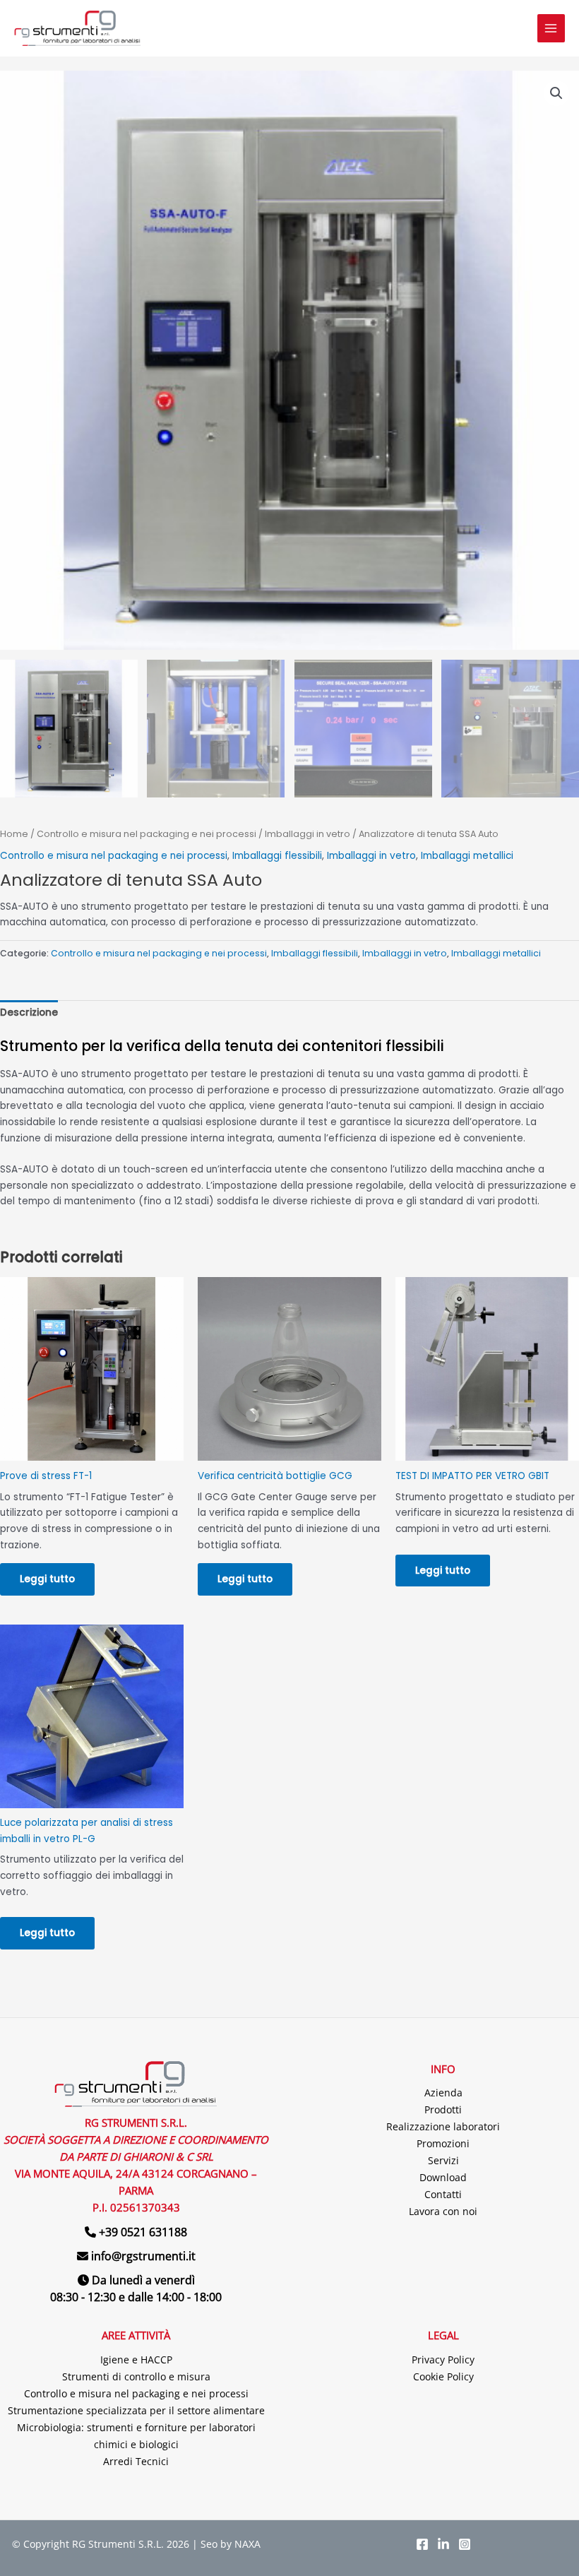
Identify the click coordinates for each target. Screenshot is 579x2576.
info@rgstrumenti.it (143, 2256)
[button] (556, 93)
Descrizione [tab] (29, 1013)
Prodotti (443, 2109)
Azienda (443, 2093)
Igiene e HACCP (136, 2360)
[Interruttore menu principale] (551, 28)
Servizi (443, 2160)
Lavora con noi (443, 2211)
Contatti (443, 2194)
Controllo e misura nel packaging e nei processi (147, 834)
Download (443, 2177)
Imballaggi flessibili (277, 856)
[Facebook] (422, 2544)
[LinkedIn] (443, 2544)
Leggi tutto (47, 1579)
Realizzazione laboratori (443, 2126)
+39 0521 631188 (143, 2232)
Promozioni (443, 2143)
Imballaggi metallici (467, 856)
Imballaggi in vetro (308, 834)
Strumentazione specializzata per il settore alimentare (136, 2410)
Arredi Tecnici (136, 2461)
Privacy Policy (443, 2360)
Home (14, 834)
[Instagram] (465, 2544)
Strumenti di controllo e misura (136, 2376)
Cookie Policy (443, 2376)
